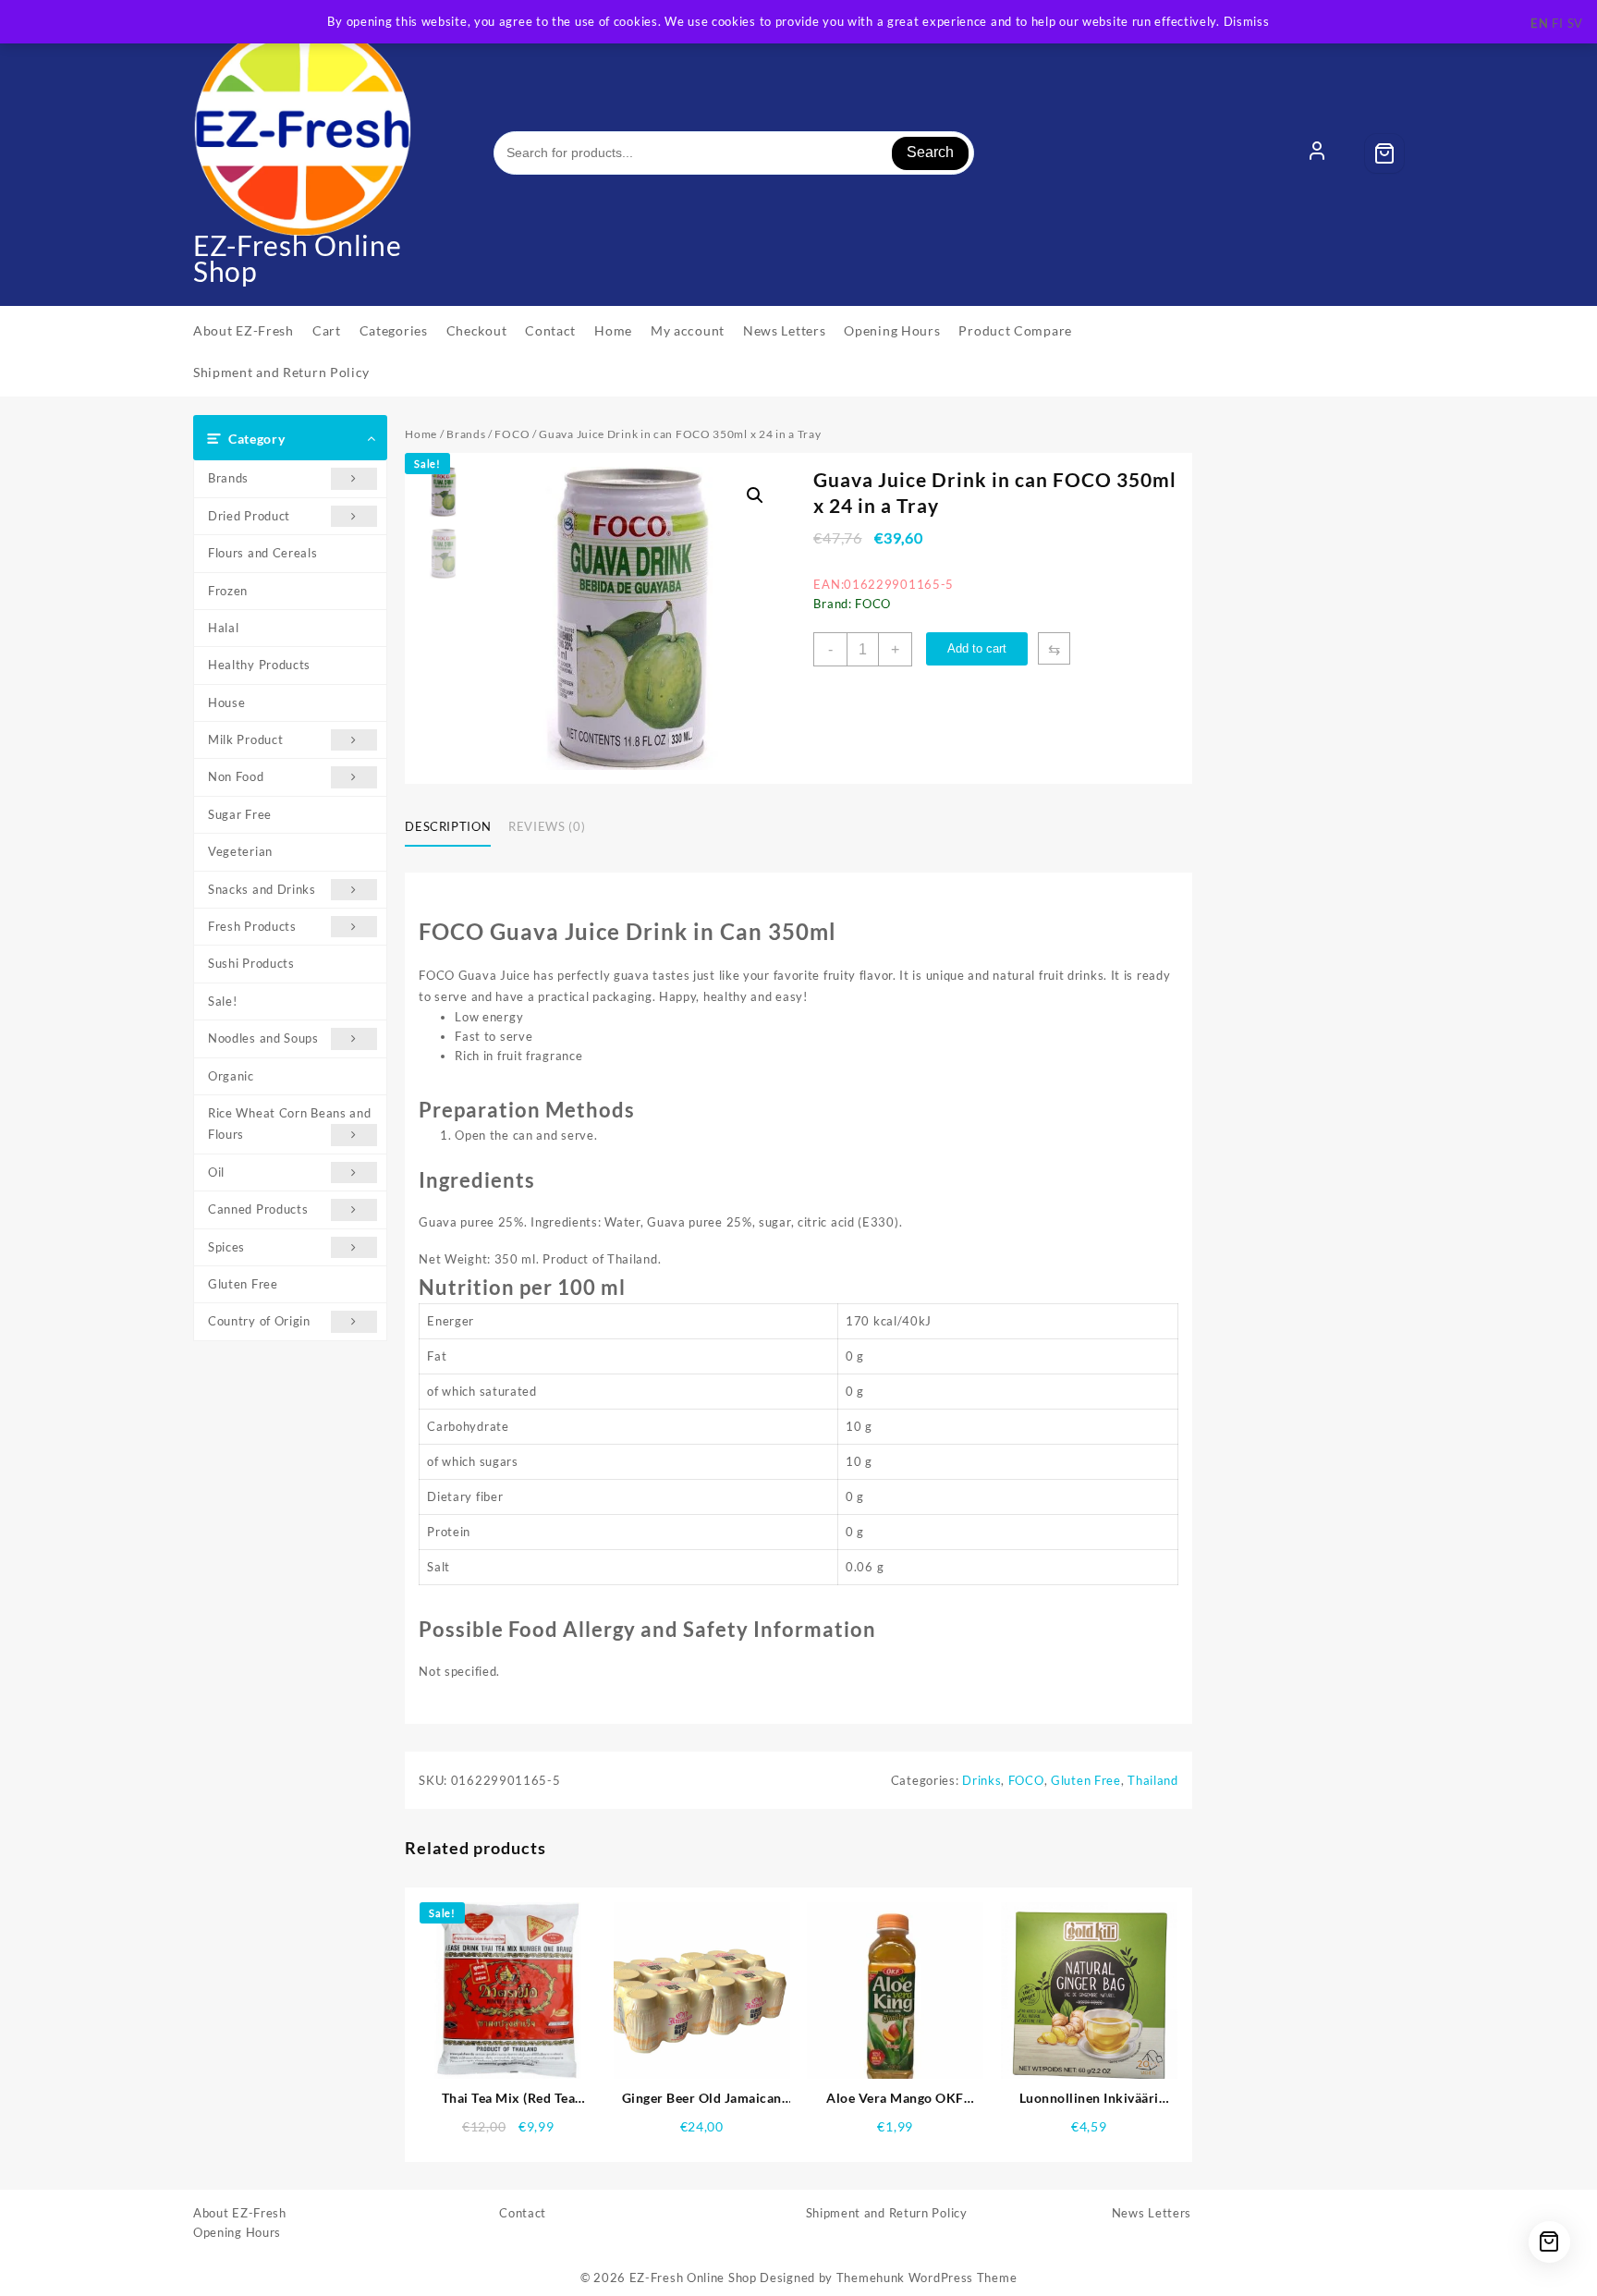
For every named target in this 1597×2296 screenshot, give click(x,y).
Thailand (1153, 1780)
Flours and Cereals (263, 553)
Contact (523, 2213)
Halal (224, 628)
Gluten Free (243, 1284)
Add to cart (977, 648)
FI (1557, 23)
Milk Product (245, 739)
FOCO (512, 434)
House (227, 702)
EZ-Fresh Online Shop (298, 258)
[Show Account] (1317, 153)
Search (930, 152)
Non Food (236, 776)
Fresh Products (252, 926)
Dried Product (249, 516)
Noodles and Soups (263, 1038)
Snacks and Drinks (262, 889)
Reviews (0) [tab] (547, 826)
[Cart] (1384, 153)
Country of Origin (259, 1321)
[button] (755, 495)
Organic (231, 1076)
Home (421, 434)
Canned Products (258, 1209)
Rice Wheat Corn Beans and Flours (290, 1124)
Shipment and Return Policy (887, 2213)
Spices (226, 1247)
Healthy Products (259, 665)
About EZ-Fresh (240, 2213)
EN (1539, 23)
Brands (228, 478)
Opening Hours (237, 2232)
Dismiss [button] (1247, 21)
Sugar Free (240, 814)
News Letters (1152, 2213)
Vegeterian (240, 851)
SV (1575, 23)
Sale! (223, 1001)
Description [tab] (448, 826)
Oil (216, 1172)
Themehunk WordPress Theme (927, 2278)
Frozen (228, 591)
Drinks (981, 1780)
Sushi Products (251, 963)
